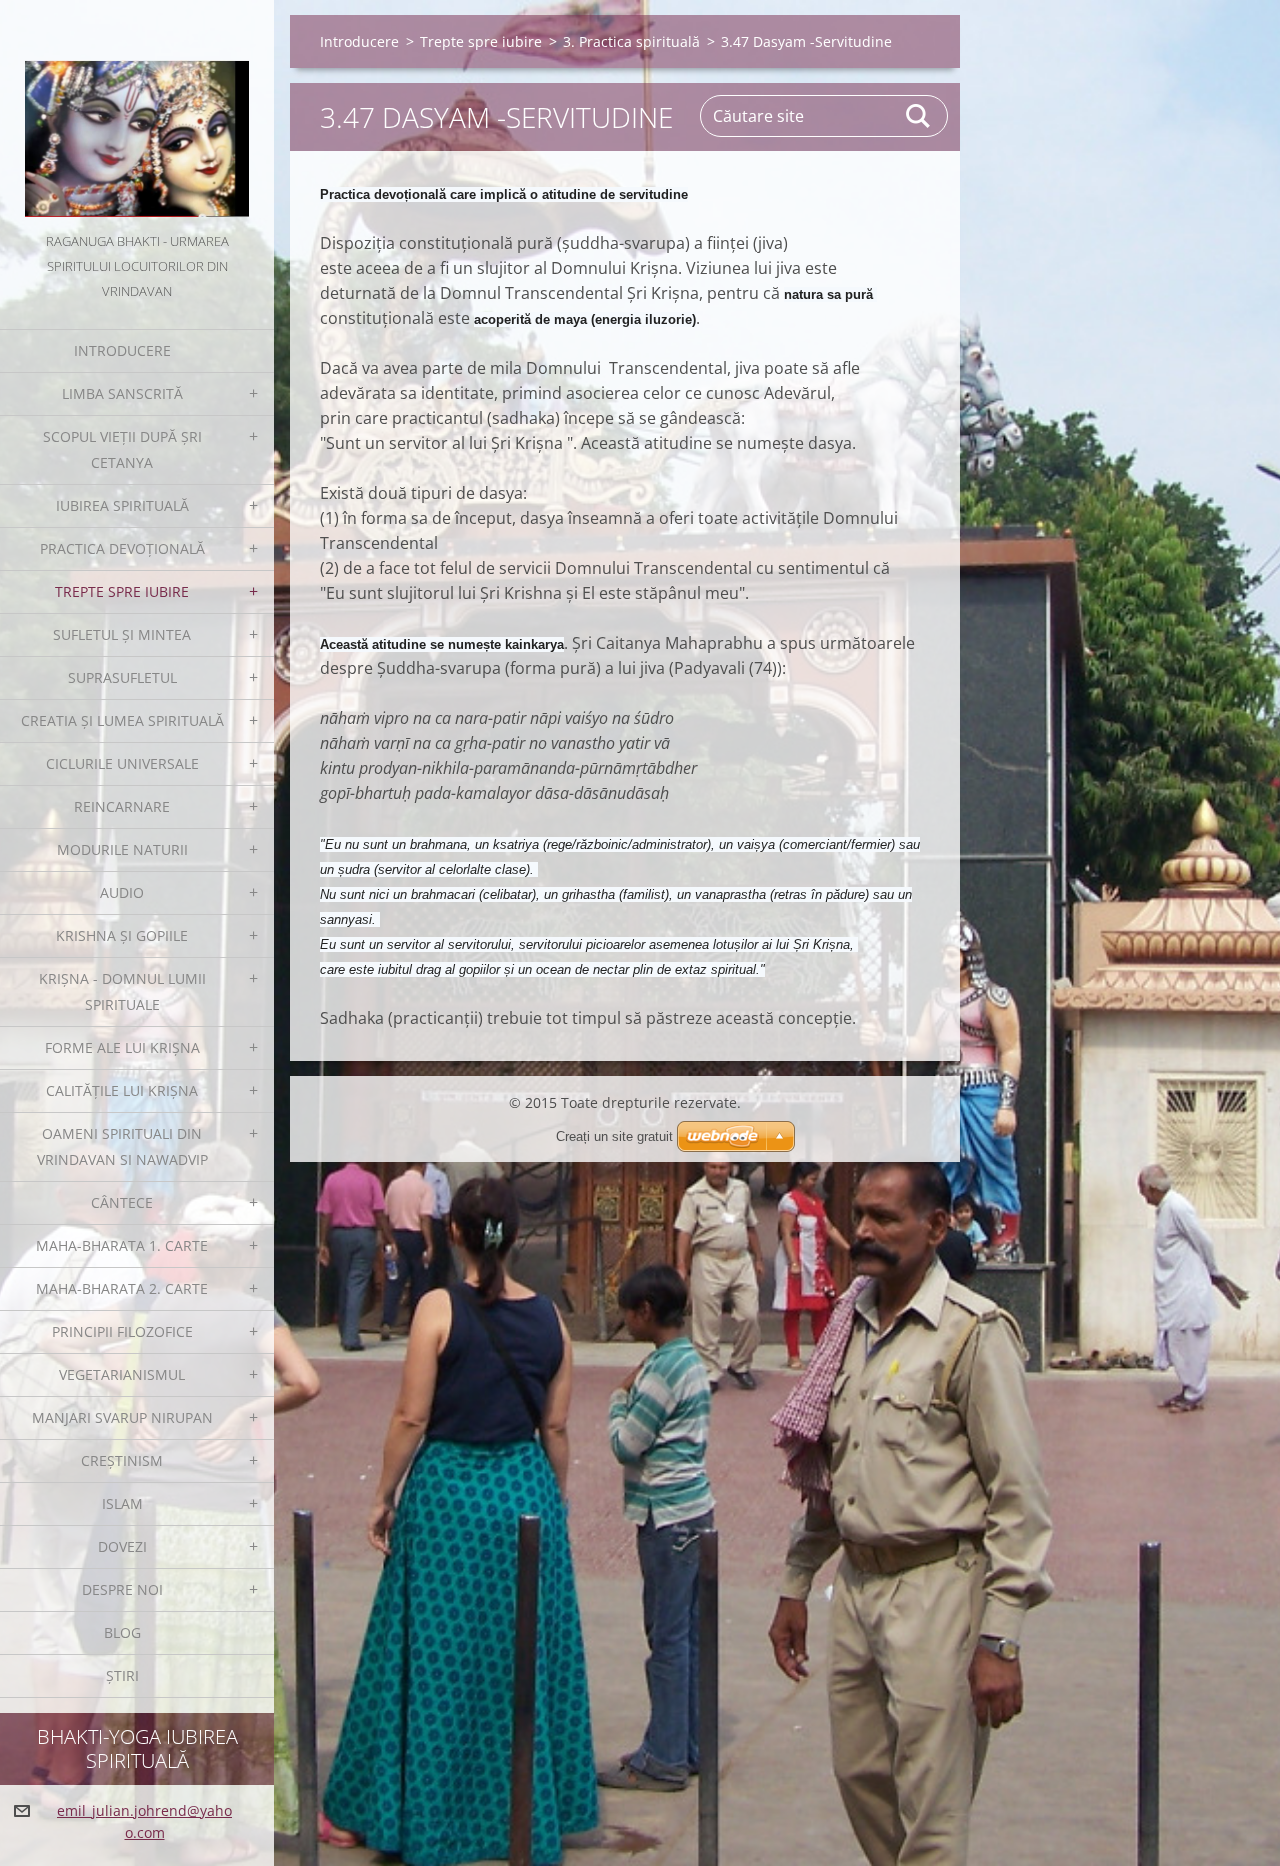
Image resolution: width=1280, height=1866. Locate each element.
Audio (122, 892)
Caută (919, 116)
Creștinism (122, 1460)
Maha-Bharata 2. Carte (122, 1288)
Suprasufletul (122, 677)
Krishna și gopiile (122, 935)
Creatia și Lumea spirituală (122, 720)
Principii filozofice (122, 1331)
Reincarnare (122, 806)
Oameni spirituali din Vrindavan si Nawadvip (122, 1146)
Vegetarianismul (122, 1374)
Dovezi (122, 1546)
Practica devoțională (122, 548)
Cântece (122, 1202)
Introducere (122, 350)
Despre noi (122, 1589)
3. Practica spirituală (631, 41)
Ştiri (122, 1675)
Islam (122, 1503)
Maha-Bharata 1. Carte (122, 1245)
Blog (122, 1632)
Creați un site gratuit (614, 1136)
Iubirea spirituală (122, 505)
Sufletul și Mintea (122, 634)
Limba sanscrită (122, 393)
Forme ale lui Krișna (122, 1047)
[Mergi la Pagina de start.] (137, 114)
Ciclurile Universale (122, 763)
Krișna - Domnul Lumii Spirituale (122, 991)
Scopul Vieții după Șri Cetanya (122, 449)
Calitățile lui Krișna (122, 1090)
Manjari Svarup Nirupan (122, 1417)
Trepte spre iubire (122, 591)
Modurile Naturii (122, 849)
